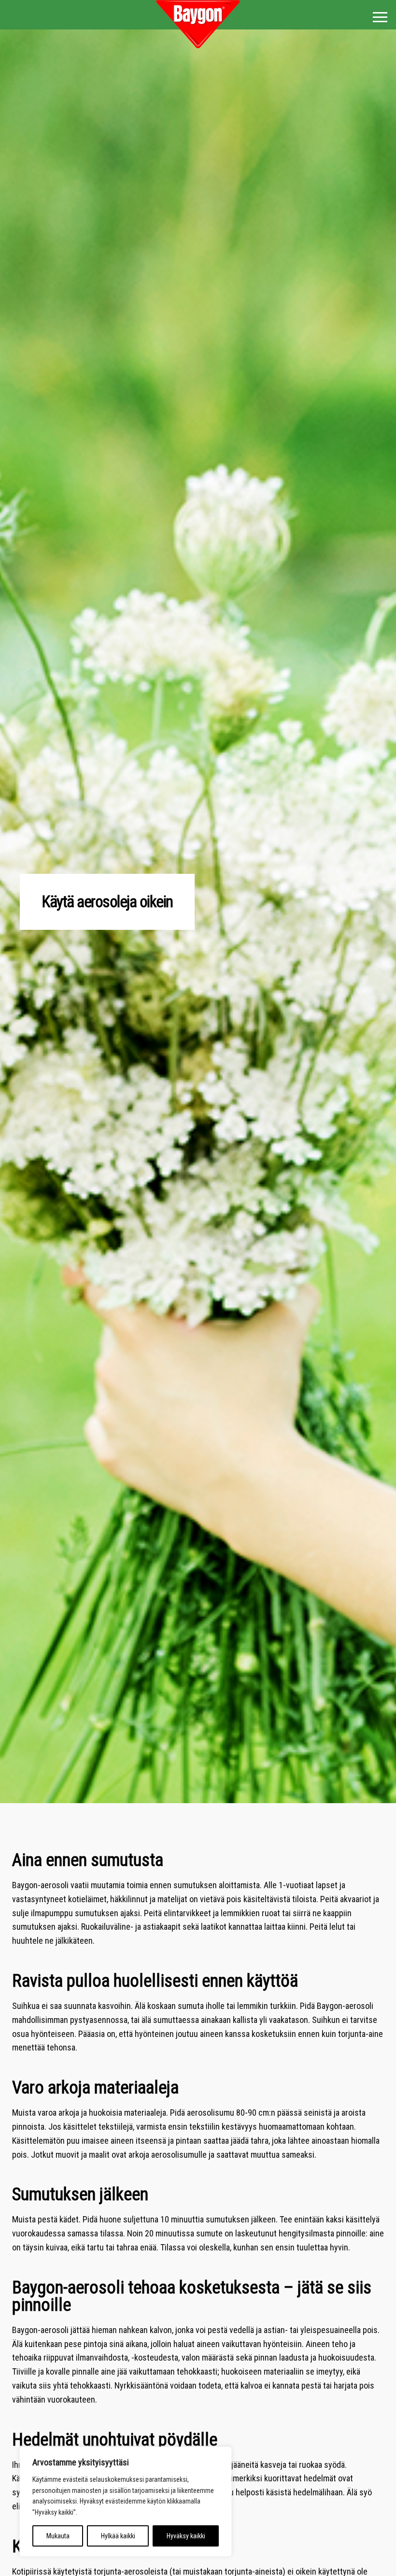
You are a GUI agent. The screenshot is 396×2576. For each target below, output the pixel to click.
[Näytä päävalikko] (380, 17)
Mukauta (58, 2536)
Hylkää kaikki (118, 2536)
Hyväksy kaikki (186, 2536)
